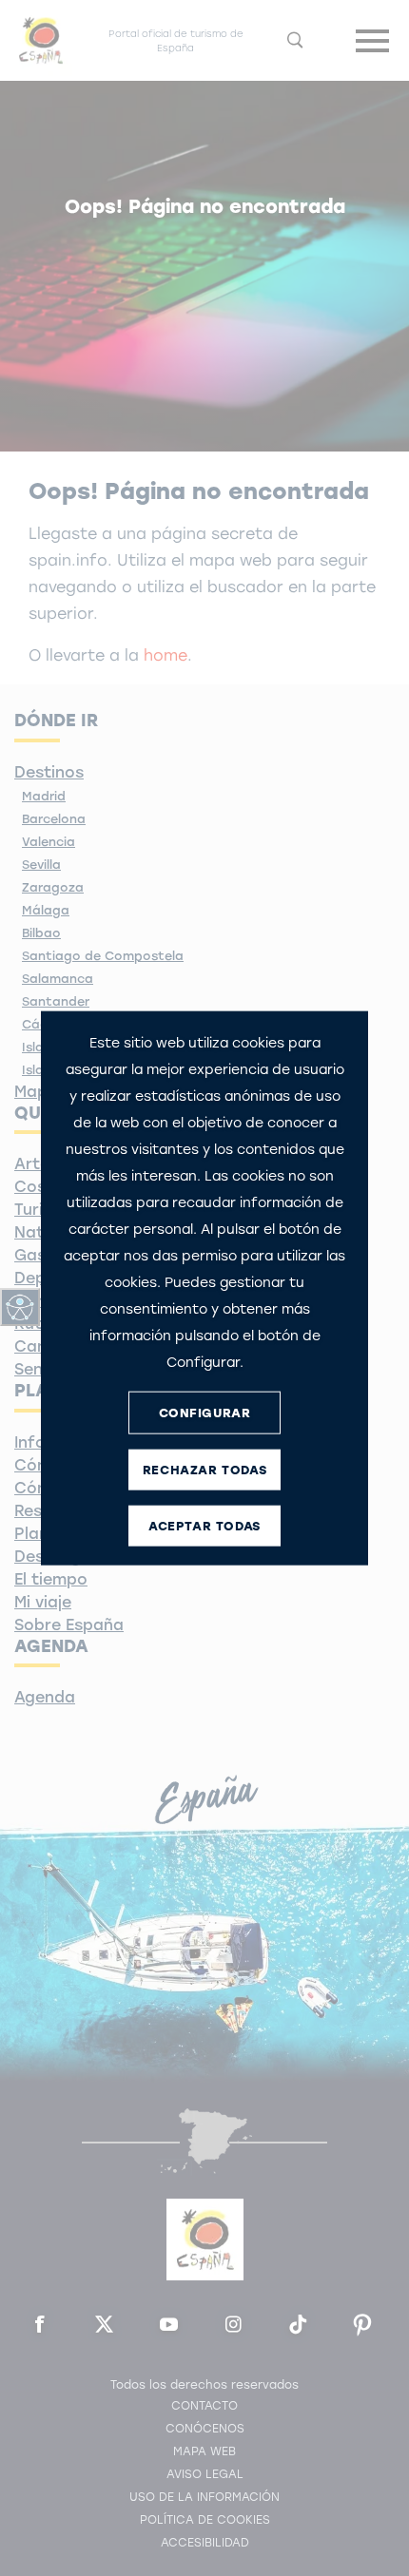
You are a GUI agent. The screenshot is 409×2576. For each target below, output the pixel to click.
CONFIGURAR (205, 1412)
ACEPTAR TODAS (204, 1525)
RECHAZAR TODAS (204, 1469)
